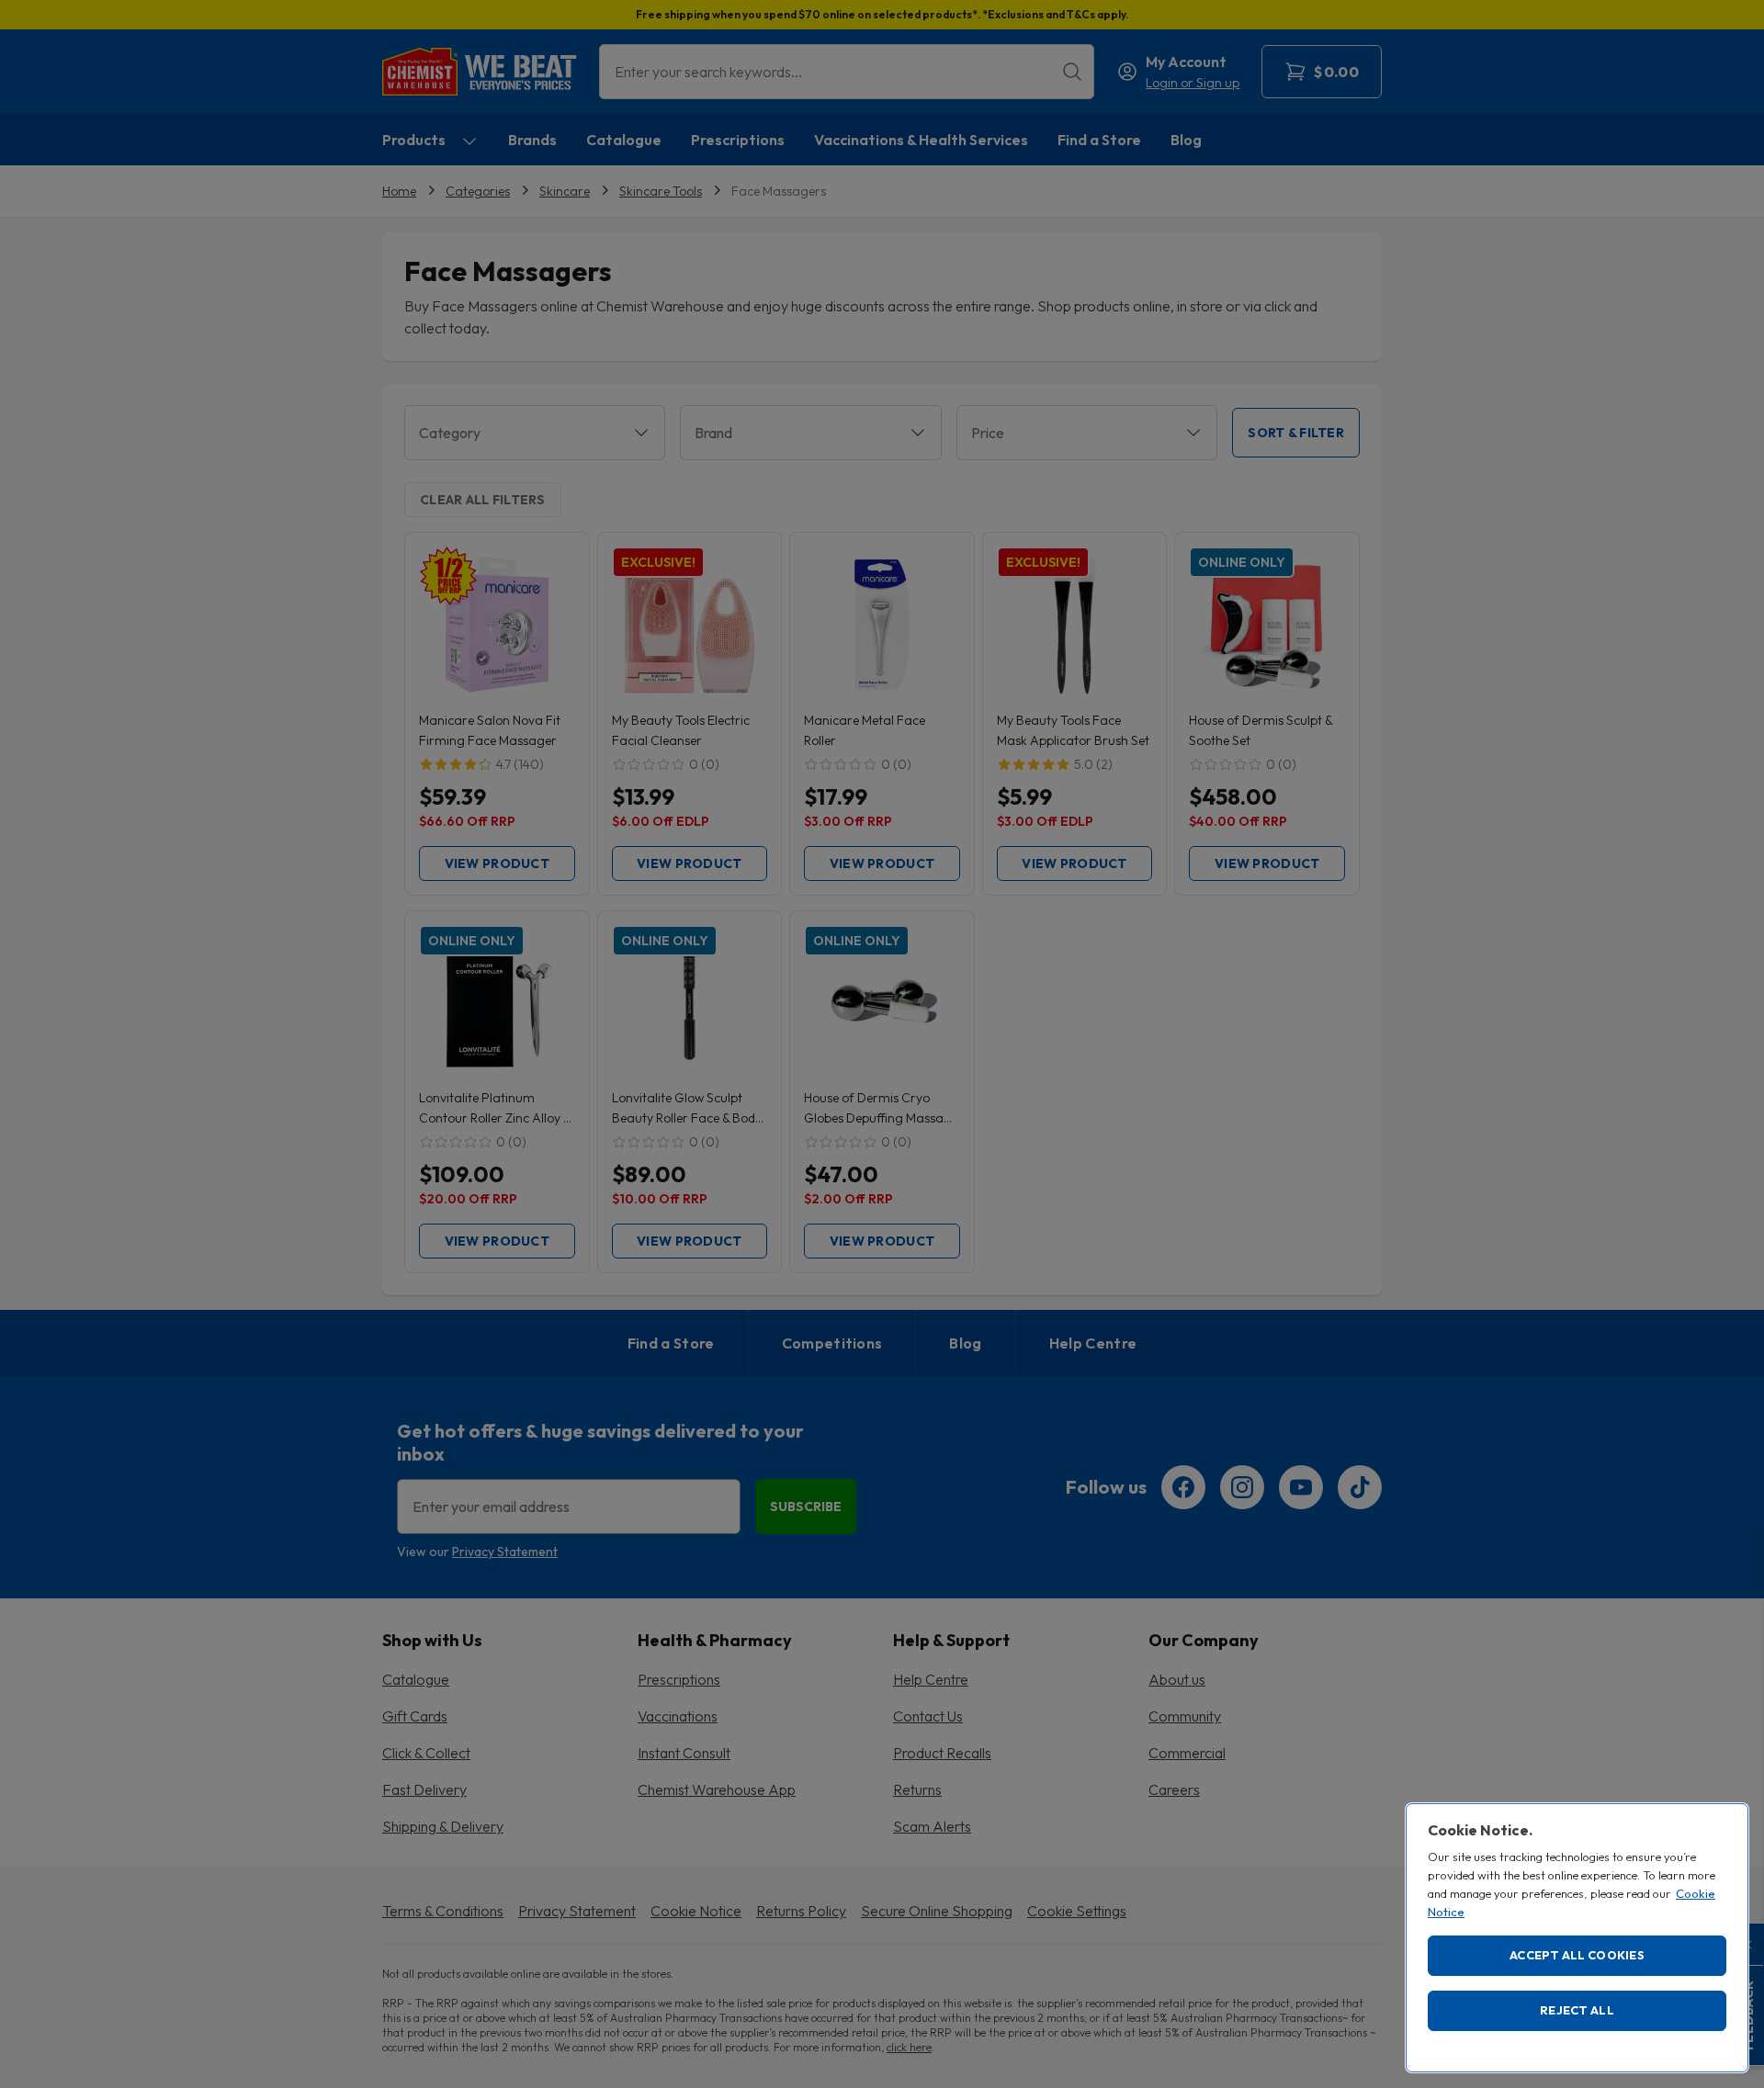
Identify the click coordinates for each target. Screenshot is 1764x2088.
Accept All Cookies (1577, 1955)
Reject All (1577, 2010)
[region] (1577, 1938)
